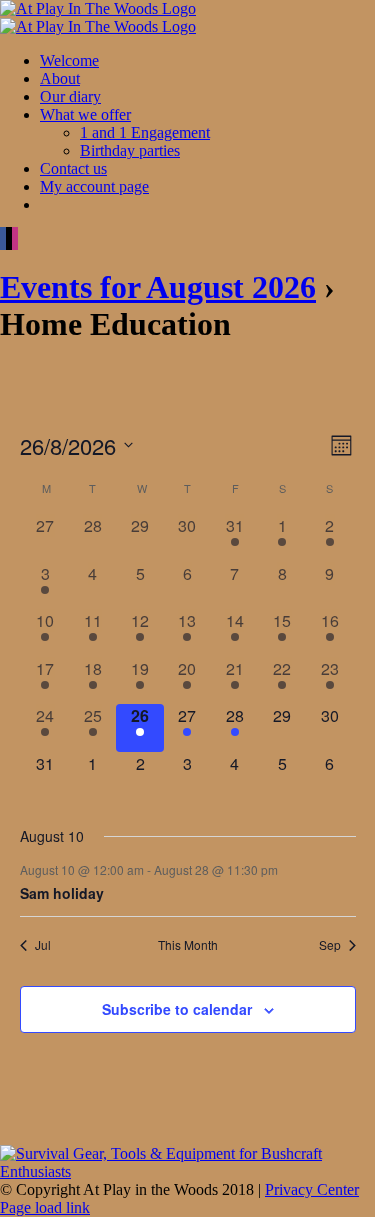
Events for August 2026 (158, 287)
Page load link (45, 1207)
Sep (330, 945)
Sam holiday (62, 893)
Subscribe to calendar (177, 1009)
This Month (188, 945)
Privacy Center (312, 1189)
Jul (43, 945)
